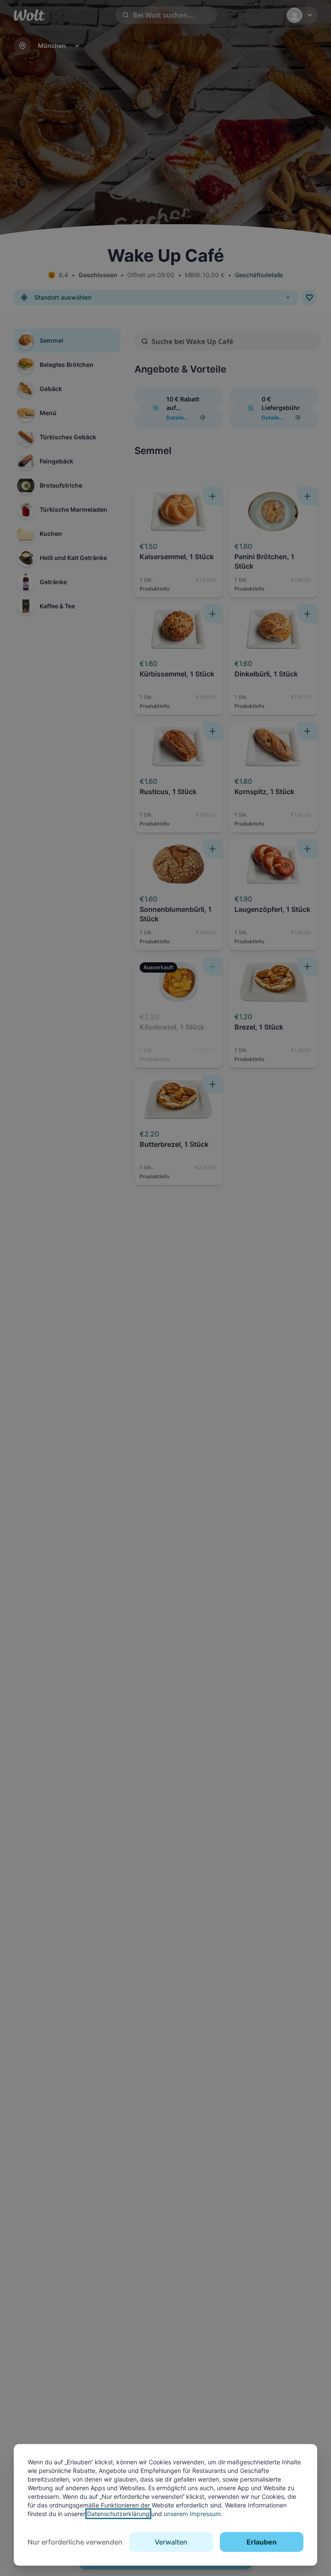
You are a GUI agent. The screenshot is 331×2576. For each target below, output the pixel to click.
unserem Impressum (192, 2514)
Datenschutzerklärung (118, 2514)
